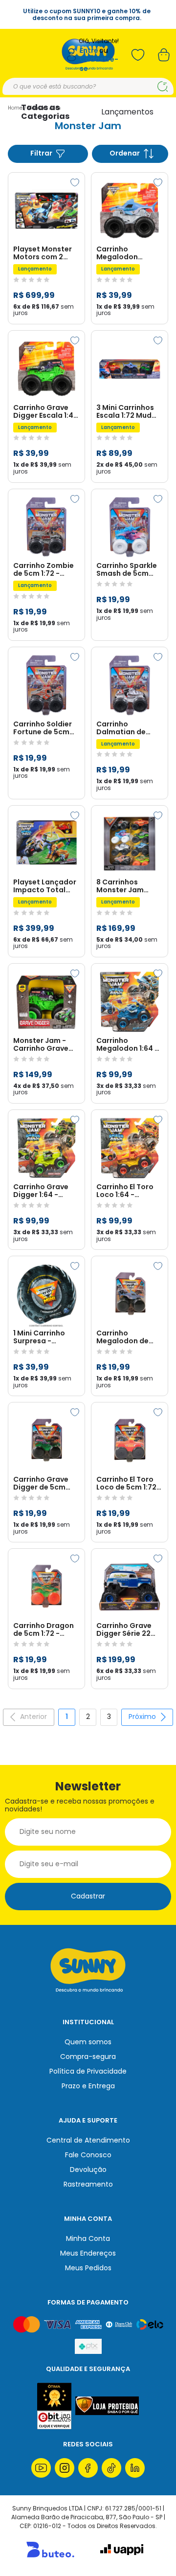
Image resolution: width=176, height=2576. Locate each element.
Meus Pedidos (88, 2268)
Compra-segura (88, 2056)
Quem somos (88, 2042)
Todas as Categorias (45, 112)
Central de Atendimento (88, 2140)
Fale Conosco (88, 2155)
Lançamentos (127, 112)
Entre (89, 51)
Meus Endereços (88, 2253)
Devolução (88, 2169)
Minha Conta (88, 2238)
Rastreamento (88, 2184)
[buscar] (163, 87)
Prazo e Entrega (88, 2086)
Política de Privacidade (88, 2071)
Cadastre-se (99, 64)
